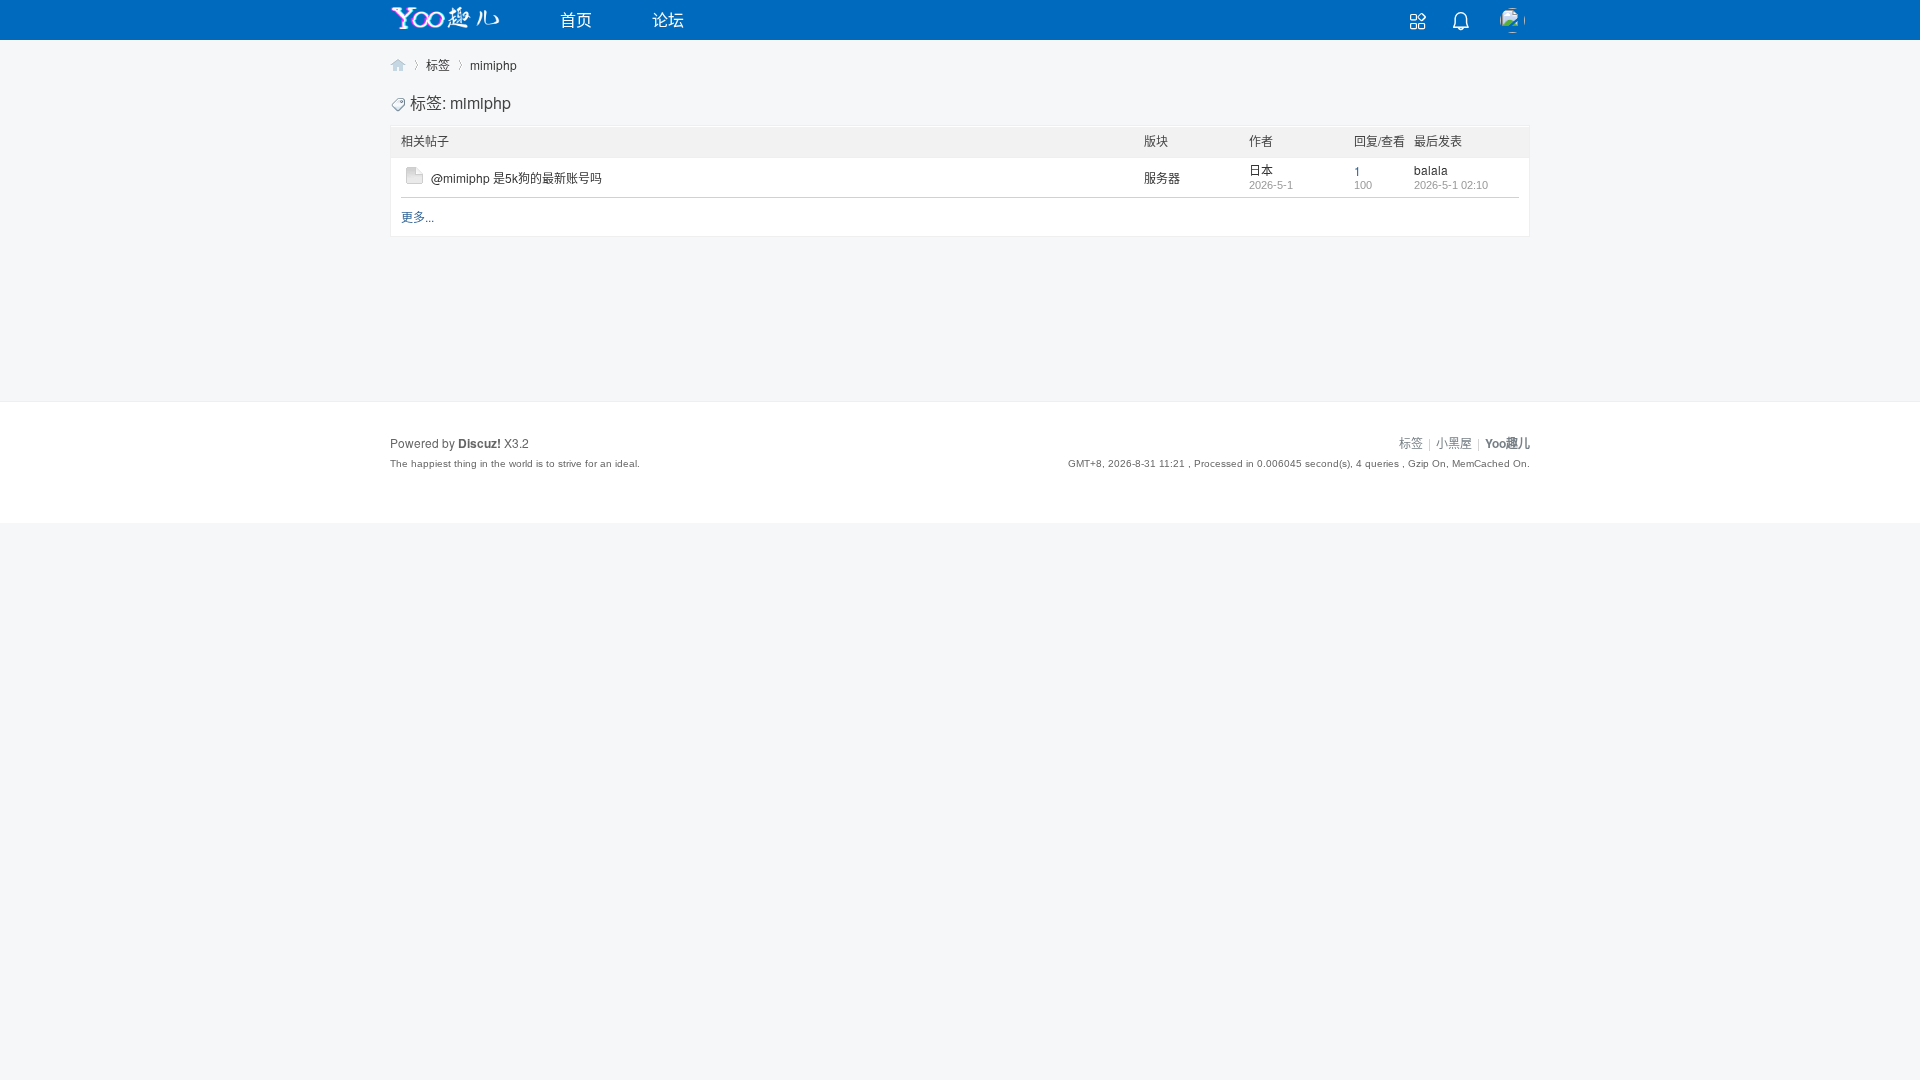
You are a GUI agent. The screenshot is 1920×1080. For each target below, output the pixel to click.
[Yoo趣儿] (445, 28)
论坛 (668, 19)
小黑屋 (1454, 442)
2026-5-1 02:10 (1451, 185)
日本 (1261, 169)
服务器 (1162, 177)
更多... (417, 216)
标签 (438, 64)
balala (1431, 169)
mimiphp (493, 64)
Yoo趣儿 (398, 64)
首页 (576, 19)
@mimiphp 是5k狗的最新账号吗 (516, 177)
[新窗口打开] (414, 178)
